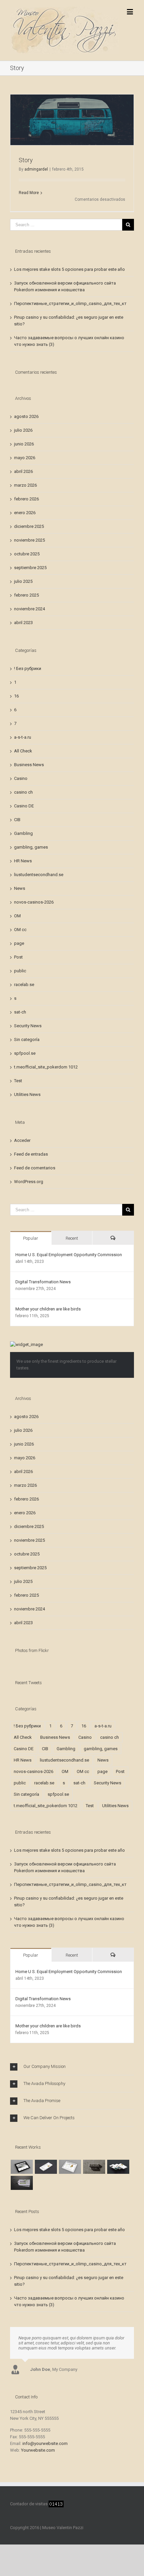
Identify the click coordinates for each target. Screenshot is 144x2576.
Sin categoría (27, 1039)
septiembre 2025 (30, 568)
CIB (17, 820)
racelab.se (24, 985)
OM (17, 916)
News (20, 888)
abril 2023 (23, 623)
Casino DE (24, 806)
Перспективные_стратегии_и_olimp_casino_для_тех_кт (70, 303)
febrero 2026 (26, 499)
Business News (29, 765)
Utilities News (27, 1094)
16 (16, 696)
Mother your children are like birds (48, 1309)
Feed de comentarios (35, 1168)
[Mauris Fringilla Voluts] (46, 2167)
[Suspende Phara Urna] (22, 2183)
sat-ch (20, 1012)
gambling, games (31, 847)
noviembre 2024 (29, 609)
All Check (23, 751)
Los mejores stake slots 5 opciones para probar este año (69, 269)
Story (26, 160)
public (20, 971)
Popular (31, 1238)
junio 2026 (24, 444)
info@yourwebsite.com (45, 2443)
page (19, 943)
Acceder (22, 1140)
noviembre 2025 (29, 540)
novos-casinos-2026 (34, 902)
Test (18, 1081)
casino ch (23, 792)
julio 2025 (23, 581)
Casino (21, 778)
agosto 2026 (26, 416)
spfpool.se (25, 1053)
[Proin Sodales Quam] (70, 2167)
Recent (72, 1238)
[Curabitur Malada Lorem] (118, 2167)
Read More (29, 193)
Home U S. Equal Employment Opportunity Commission (69, 1255)
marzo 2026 (25, 485)
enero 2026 (25, 513)
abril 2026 (23, 471)
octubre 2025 (27, 554)
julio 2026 (23, 430)
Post (18, 957)
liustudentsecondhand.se (39, 875)
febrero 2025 (26, 595)
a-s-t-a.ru (23, 737)
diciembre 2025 (29, 526)
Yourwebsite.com (38, 2450)
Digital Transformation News (43, 1282)
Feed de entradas (31, 1154)
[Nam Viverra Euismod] (94, 2167)
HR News (23, 861)
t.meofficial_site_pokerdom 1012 (46, 1067)
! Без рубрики (28, 668)
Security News (28, 1026)
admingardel (36, 169)
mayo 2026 (25, 458)
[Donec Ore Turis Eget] (22, 2167)
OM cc (20, 930)
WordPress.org (29, 1182)
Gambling (23, 833)
